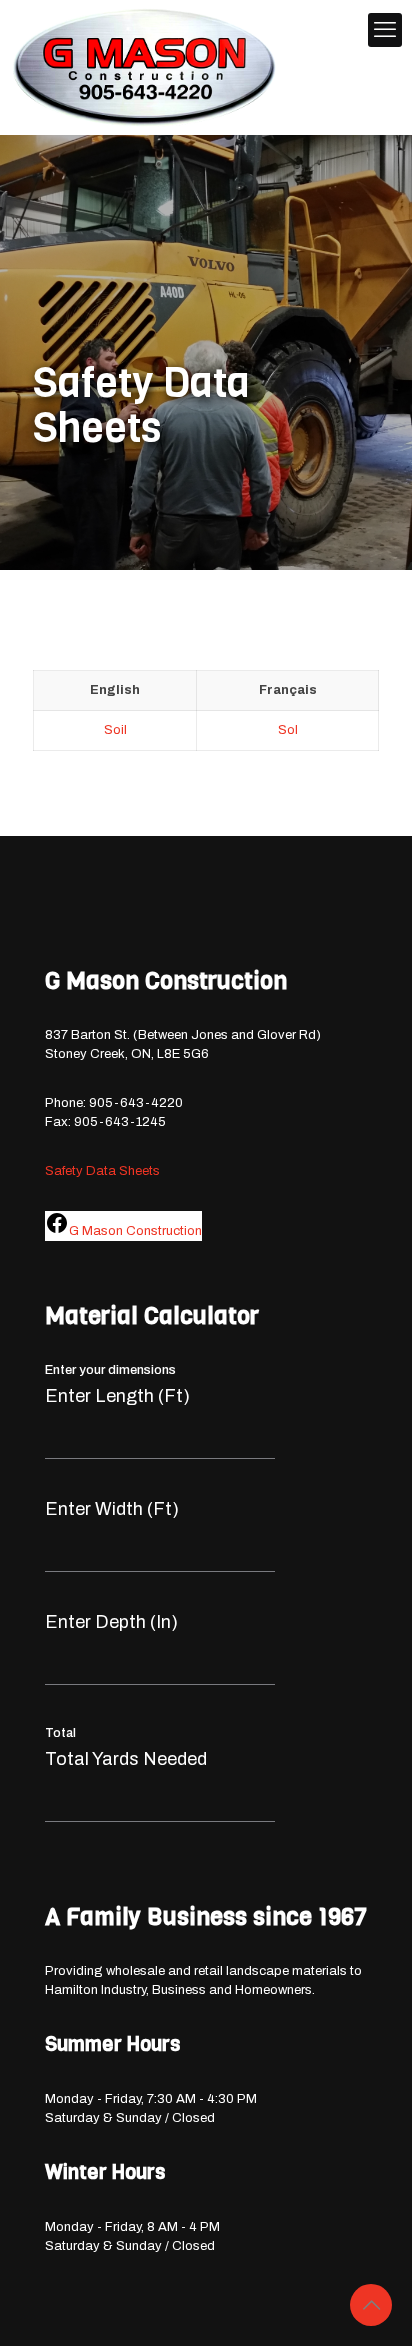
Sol (288, 730)
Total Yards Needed (126, 1759)
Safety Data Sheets (102, 1171)
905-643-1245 (120, 1122)
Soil (115, 730)
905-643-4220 (136, 1103)
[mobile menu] (385, 30)
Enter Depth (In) (111, 1622)
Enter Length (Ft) (117, 1396)
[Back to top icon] (371, 2305)
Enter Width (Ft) (112, 1509)
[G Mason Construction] (144, 67)
